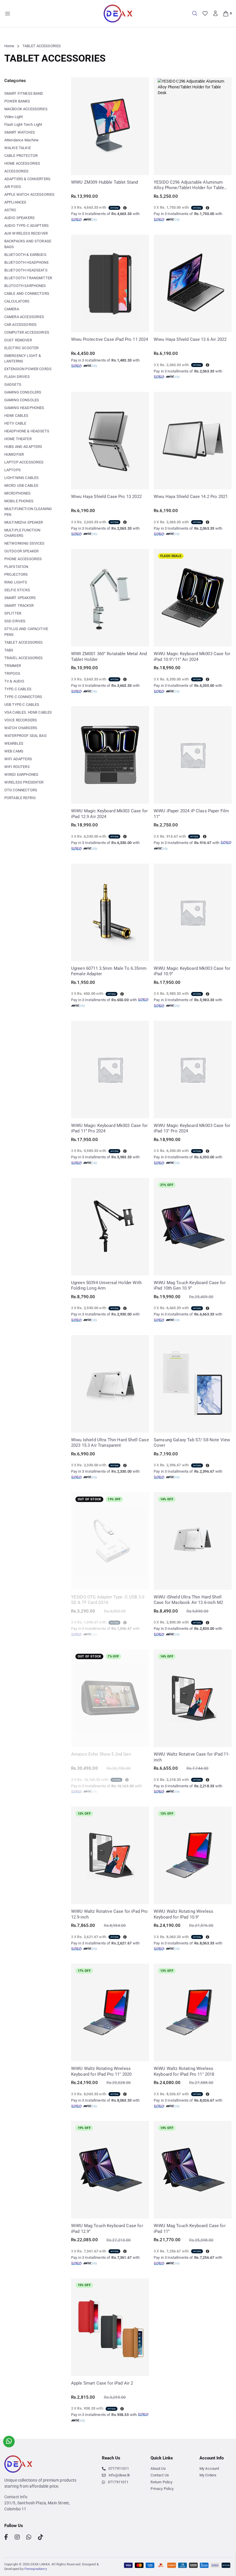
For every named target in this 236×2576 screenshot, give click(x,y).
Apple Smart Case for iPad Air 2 (102, 2383)
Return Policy (161, 2482)
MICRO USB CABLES (21, 485)
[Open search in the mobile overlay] (195, 13)
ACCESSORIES (17, 171)
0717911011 (119, 2468)
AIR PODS (13, 187)
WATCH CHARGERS (21, 728)
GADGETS (13, 384)
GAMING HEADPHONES (24, 408)
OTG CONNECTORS (21, 790)
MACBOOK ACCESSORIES (26, 109)
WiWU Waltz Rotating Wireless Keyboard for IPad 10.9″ (183, 1914)
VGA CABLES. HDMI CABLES (28, 712)
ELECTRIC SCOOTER (21, 348)
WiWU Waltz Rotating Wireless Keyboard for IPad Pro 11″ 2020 (101, 2071)
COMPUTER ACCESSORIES (27, 332)
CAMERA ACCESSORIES (24, 317)
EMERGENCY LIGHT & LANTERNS (23, 359)
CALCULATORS (17, 301)
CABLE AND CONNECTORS (27, 293)
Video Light (14, 117)
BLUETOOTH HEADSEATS (26, 270)
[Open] (8, 14)
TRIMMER (13, 666)
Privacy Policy (162, 2489)
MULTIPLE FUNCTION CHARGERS (22, 533)
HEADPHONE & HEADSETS (27, 431)
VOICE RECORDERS (21, 720)
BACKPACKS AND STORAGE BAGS (28, 244)
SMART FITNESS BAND (24, 93)
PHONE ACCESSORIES (23, 559)
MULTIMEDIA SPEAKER (24, 522)
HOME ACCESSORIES (22, 163)
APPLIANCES (15, 202)
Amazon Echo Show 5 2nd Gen (101, 1754)
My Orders (208, 2475)
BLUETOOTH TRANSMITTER (28, 278)
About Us (158, 2468)
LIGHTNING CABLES (21, 478)
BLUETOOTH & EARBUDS (25, 255)
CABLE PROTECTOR (21, 156)
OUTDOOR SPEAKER (21, 551)
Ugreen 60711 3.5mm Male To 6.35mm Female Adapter (109, 971)
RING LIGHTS (16, 582)
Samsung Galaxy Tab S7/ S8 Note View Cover (192, 1443)
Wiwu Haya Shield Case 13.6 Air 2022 (190, 339)
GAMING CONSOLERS (23, 392)
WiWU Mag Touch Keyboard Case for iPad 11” (190, 2229)
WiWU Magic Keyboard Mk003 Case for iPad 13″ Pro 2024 (192, 1128)
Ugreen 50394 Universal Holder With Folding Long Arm (106, 1286)
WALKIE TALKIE (18, 148)
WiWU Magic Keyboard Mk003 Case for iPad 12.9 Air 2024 (109, 814)
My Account (209, 2468)
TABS (9, 650)
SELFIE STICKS (17, 590)
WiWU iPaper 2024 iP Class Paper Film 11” (191, 814)
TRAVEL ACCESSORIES (24, 658)
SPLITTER (13, 613)
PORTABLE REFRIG (20, 798)
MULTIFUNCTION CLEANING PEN (28, 512)
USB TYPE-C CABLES (22, 705)
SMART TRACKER (19, 605)
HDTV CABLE (15, 423)
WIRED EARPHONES (21, 774)
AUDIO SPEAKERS (19, 218)
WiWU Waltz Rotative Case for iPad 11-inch (192, 1757)
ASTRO (10, 210)
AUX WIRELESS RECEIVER (26, 233)
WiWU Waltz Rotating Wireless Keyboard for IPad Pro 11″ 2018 (184, 2071)
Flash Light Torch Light (23, 124)
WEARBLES (14, 743)
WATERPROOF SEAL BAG (25, 736)
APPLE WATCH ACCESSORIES (29, 194)
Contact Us (160, 2475)
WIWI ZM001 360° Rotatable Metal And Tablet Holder (109, 657)
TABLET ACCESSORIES (24, 642)
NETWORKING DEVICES (24, 543)
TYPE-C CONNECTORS (23, 697)
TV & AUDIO (14, 681)
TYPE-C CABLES (18, 689)
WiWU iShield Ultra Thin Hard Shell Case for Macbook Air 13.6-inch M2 (188, 1600)
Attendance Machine (22, 140)
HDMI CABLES (16, 416)
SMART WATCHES (20, 132)
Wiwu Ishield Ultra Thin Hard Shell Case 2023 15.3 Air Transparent (110, 1443)
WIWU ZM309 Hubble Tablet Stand (105, 182)
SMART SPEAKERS (20, 598)
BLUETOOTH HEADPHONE (26, 262)
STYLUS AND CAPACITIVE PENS (26, 632)
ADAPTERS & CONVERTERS (27, 179)
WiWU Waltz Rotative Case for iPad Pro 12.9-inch (110, 1914)
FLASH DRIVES (17, 377)
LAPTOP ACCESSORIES (24, 462)
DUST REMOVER (18, 340)
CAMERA (12, 309)
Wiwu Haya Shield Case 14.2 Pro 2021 (191, 497)
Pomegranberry (36, 2569)
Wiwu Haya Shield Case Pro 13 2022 (106, 497)
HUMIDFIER (14, 454)
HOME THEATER (18, 439)
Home (9, 46)
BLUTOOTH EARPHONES (25, 286)
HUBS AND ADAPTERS (23, 447)
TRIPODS (12, 673)
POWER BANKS (17, 101)
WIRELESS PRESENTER (24, 782)
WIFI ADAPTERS (18, 759)
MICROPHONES (18, 493)
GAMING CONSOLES (22, 400)
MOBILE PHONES (19, 501)
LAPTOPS (13, 470)
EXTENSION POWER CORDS (28, 369)
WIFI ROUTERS (17, 767)
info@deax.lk (119, 2475)
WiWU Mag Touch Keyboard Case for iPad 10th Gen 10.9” (190, 1286)
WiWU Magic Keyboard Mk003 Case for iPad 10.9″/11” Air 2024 (192, 657)
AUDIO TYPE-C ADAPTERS (26, 226)
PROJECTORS (16, 574)
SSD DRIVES (15, 621)
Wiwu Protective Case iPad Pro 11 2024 (110, 339)
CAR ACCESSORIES (20, 325)
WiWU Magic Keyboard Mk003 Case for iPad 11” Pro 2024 (109, 1128)
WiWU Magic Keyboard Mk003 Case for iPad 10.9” (192, 971)
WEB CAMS (14, 751)
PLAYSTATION (16, 567)
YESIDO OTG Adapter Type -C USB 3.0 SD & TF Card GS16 (108, 1600)
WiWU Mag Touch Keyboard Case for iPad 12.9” (107, 2229)
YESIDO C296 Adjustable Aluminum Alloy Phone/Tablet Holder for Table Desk (189, 185)
